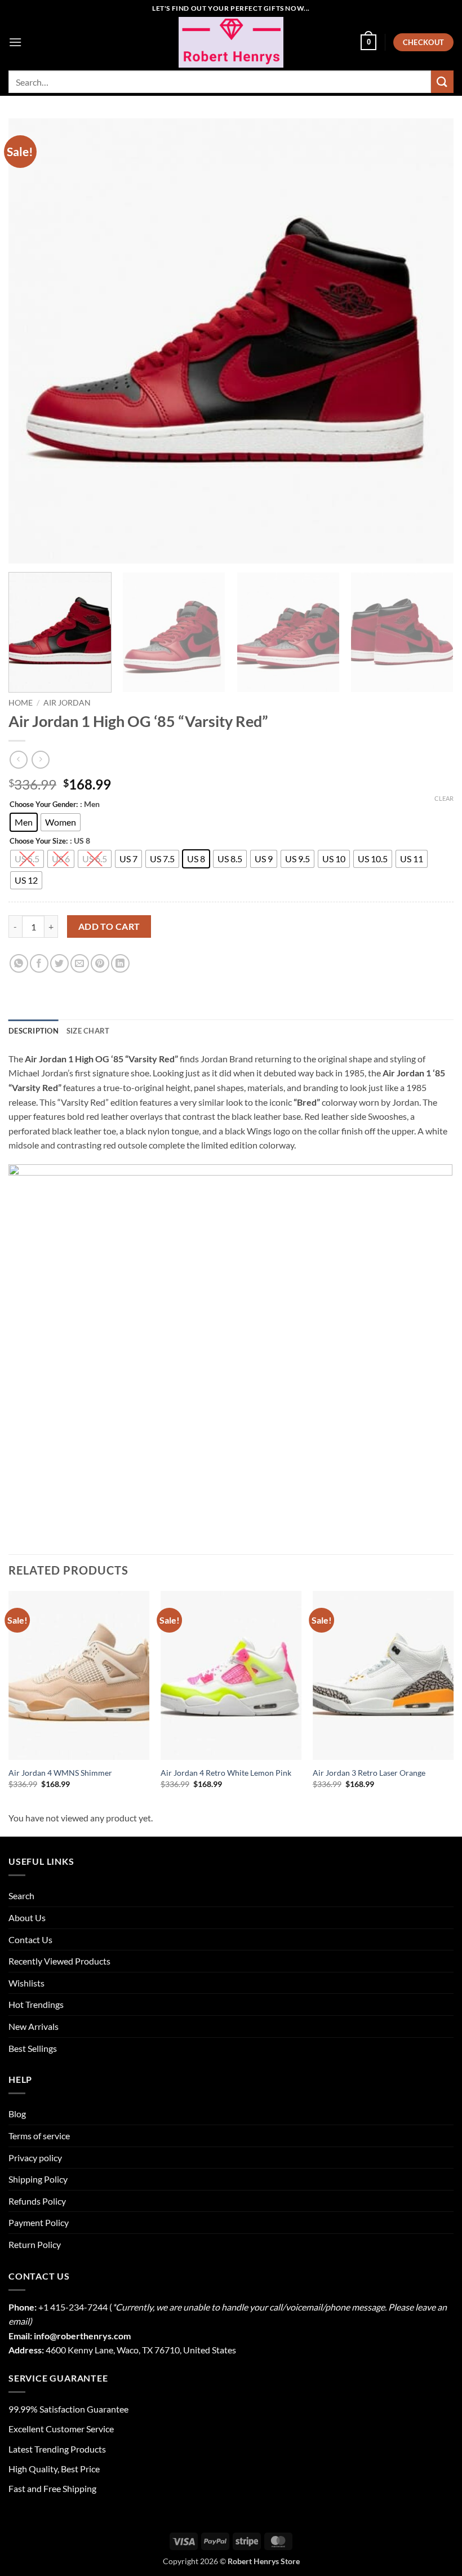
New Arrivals (34, 2026)
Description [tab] (34, 1031)
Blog (17, 2114)
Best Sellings (33, 2048)
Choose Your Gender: (44, 805)
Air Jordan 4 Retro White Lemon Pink (226, 1773)
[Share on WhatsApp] (19, 963)
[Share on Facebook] (39, 963)
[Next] (430, 341)
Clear (444, 798)
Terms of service (39, 2136)
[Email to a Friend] (80, 963)
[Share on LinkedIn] (120, 963)
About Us (27, 1917)
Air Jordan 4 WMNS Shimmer (60, 1773)
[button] (15, 42)
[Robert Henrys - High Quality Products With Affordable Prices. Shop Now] (231, 42)
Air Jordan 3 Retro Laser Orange (369, 1773)
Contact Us (30, 1939)
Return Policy (35, 2244)
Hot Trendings (36, 2004)
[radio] (24, 822)
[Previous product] (40, 759)
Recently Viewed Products (59, 1961)
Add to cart (109, 926)
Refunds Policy (37, 2201)
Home (21, 703)
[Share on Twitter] (59, 963)
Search (21, 1896)
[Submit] (442, 81)
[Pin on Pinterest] (100, 963)
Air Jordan (67, 703)
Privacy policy (35, 2158)
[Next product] (18, 759)
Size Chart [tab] (88, 1031)
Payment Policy (39, 2222)
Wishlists (26, 1983)
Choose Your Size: (39, 841)
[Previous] (32, 341)
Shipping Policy (38, 2179)
